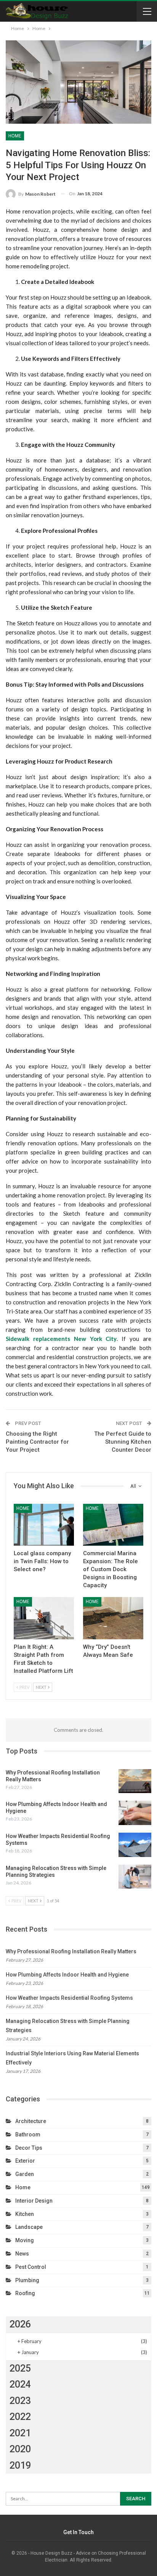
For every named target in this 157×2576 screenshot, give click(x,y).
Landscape (29, 2227)
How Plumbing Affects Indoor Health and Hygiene (67, 1975)
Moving (25, 2240)
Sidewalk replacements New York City (61, 1339)
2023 (20, 2401)
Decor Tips (29, 2148)
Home (15, 136)
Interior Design (34, 2201)
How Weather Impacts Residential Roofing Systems (69, 1998)
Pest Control (31, 2267)
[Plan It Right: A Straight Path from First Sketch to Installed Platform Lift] (44, 1618)
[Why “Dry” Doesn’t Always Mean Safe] (113, 1618)
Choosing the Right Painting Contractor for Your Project (37, 1442)
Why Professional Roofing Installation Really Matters (71, 1951)
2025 (20, 2368)
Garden (25, 2174)
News (22, 2254)
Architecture (31, 2121)
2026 (20, 2324)
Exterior (25, 2161)
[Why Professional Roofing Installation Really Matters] (135, 1781)
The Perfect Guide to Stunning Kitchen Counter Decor (123, 1442)
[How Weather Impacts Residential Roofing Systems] (135, 1845)
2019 (20, 2465)
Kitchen (25, 2214)
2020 (20, 2449)
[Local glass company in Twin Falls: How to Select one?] (44, 1525)
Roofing (25, 2293)
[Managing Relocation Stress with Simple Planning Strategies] (135, 1877)
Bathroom (28, 2134)
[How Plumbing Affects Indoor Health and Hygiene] (135, 1813)
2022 (20, 2417)
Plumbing (27, 2280)
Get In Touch (78, 2532)
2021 (20, 2433)
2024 (20, 2384)
